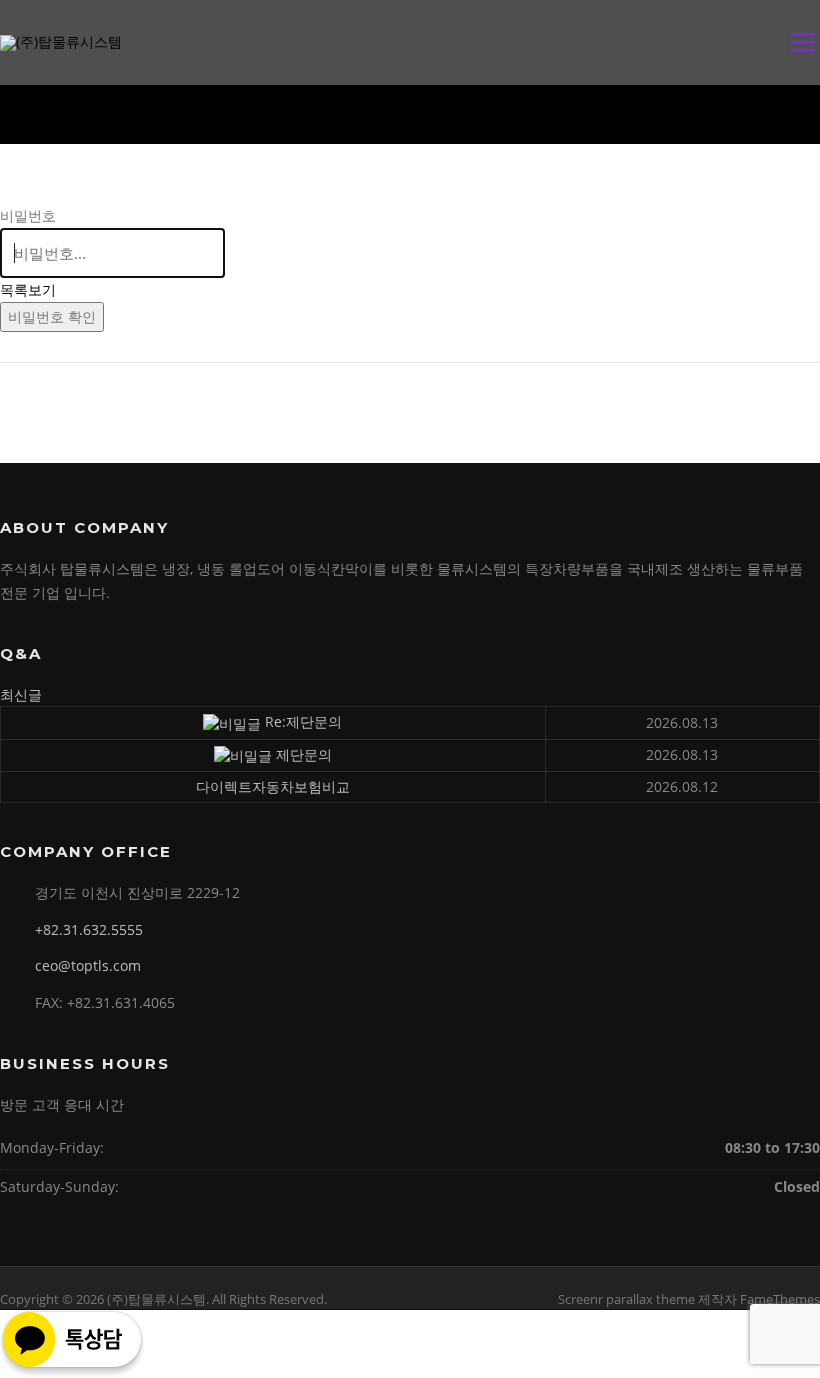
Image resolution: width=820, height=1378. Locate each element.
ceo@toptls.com (88, 965)
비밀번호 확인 (52, 316)
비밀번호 (28, 215)
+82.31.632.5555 (89, 929)
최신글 (21, 694)
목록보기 (28, 289)
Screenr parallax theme (626, 1299)
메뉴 (799, 42)
